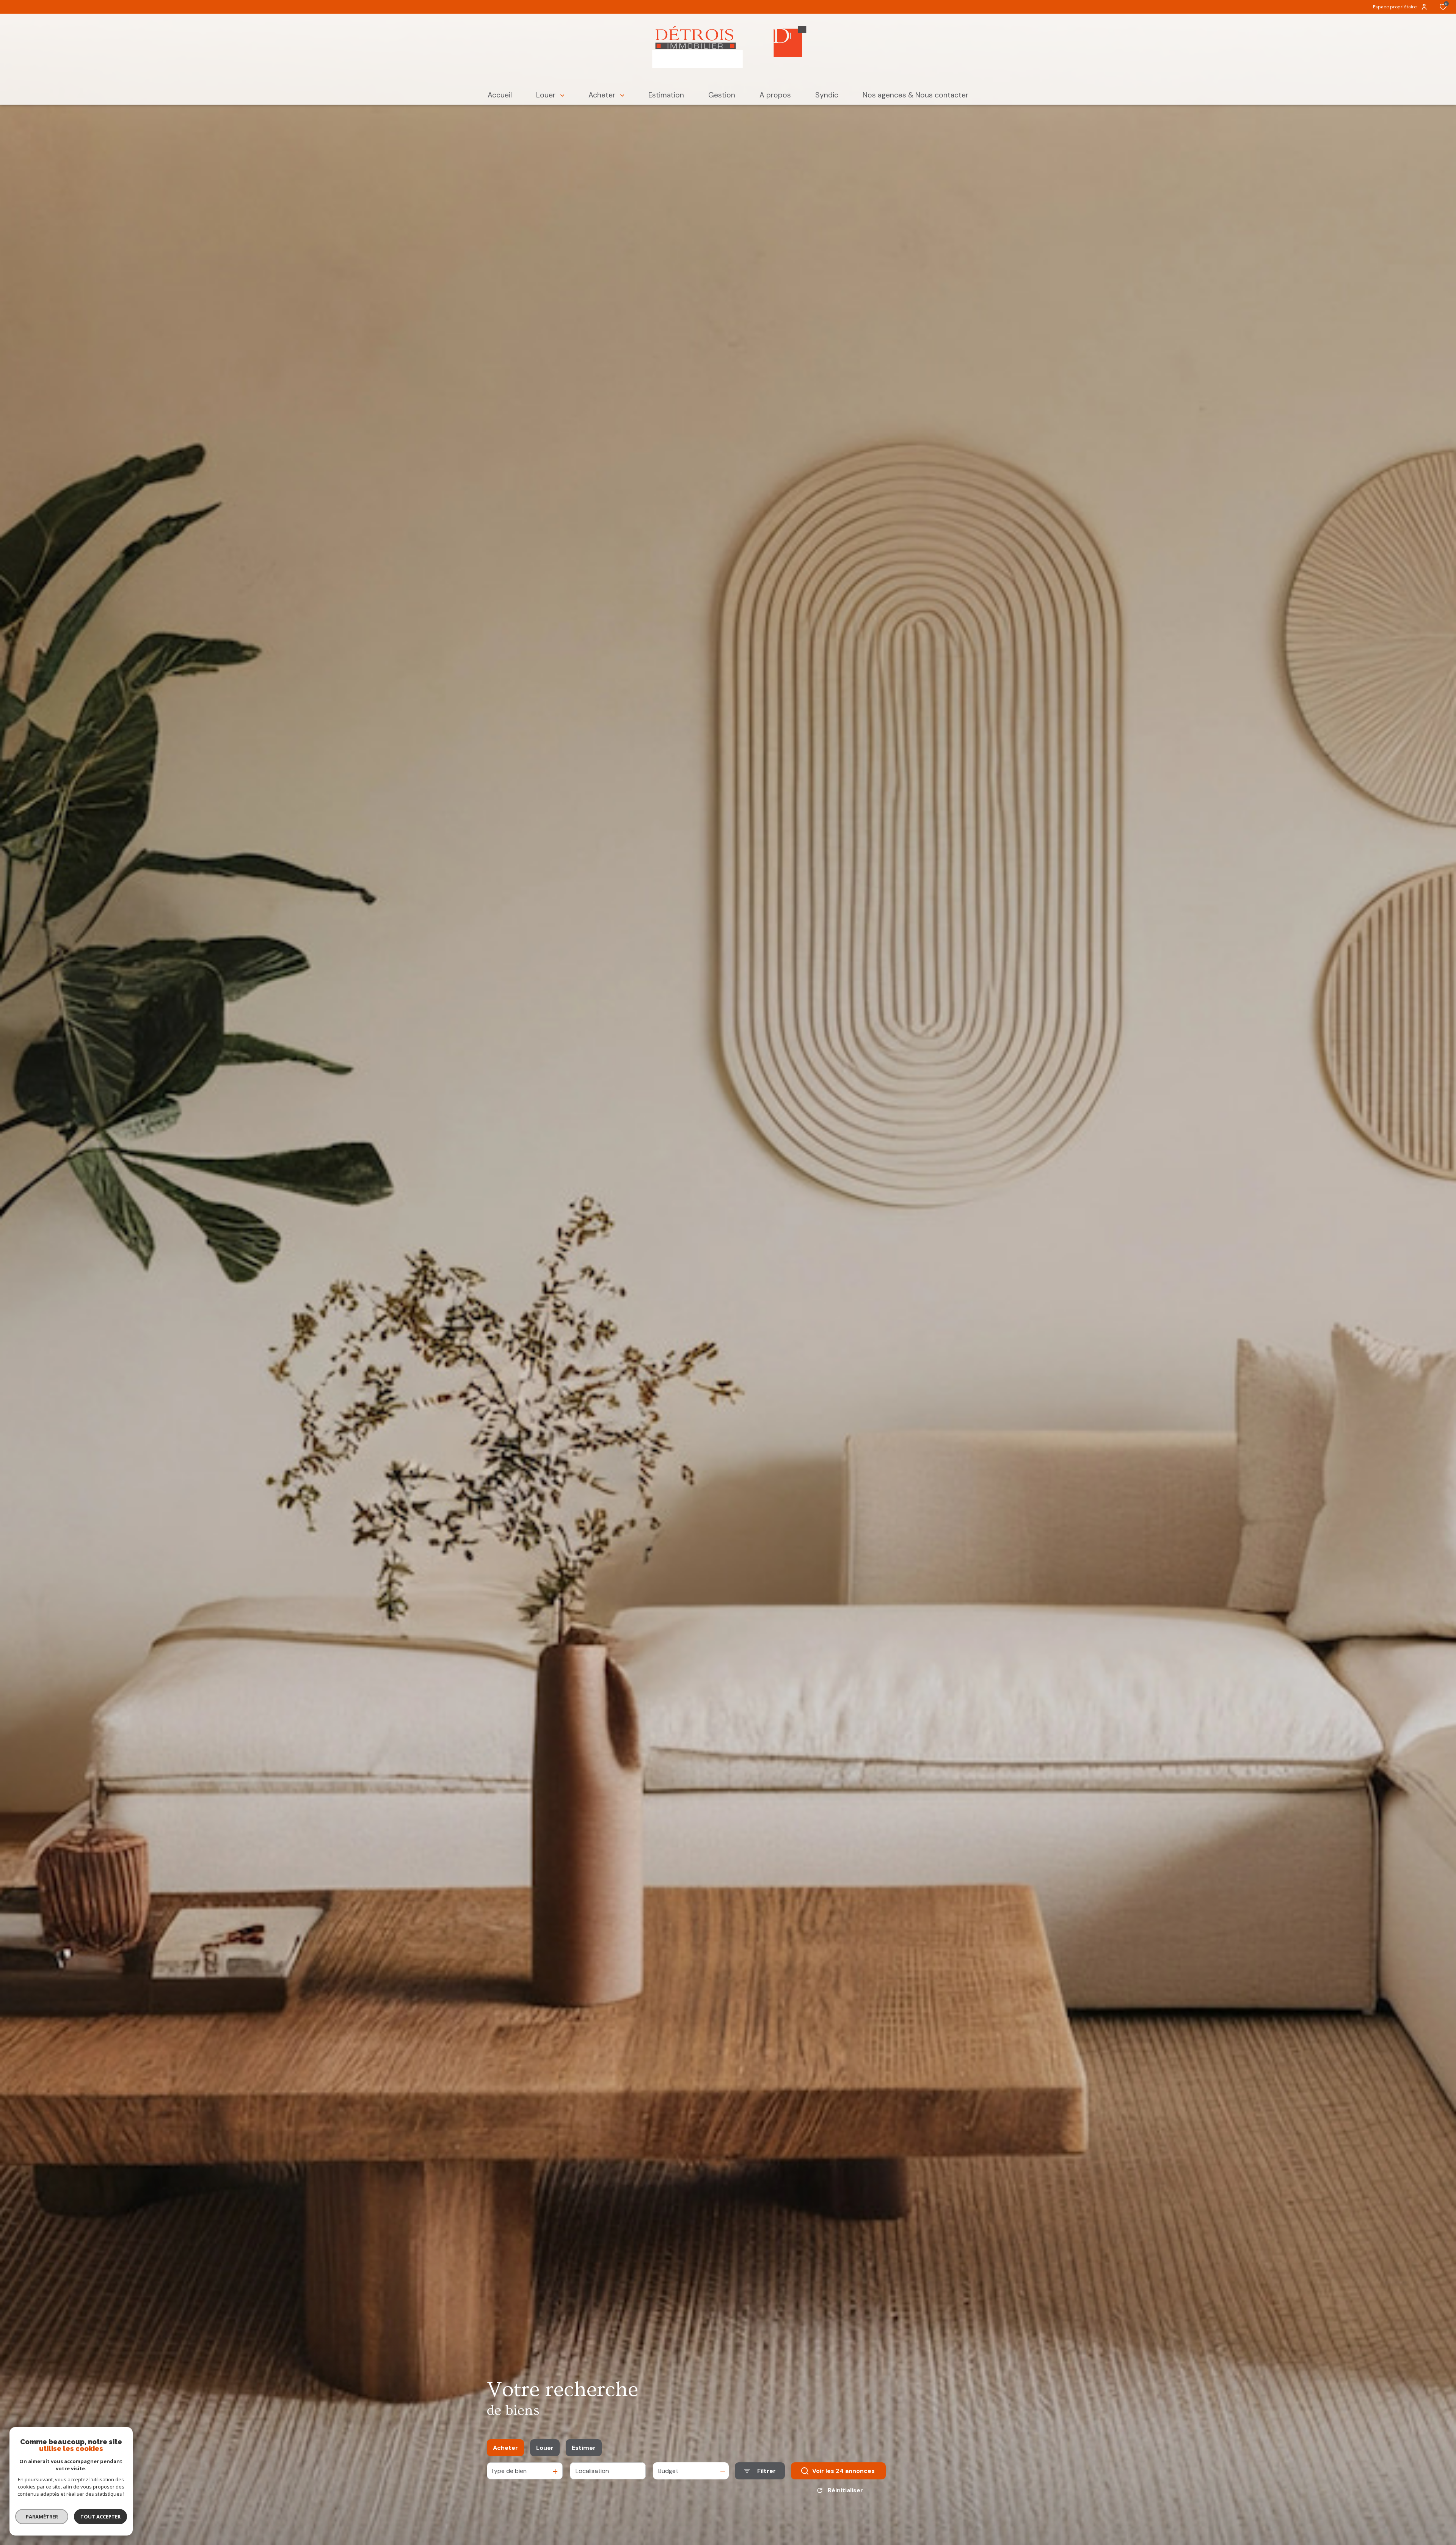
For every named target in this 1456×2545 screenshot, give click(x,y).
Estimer (584, 2448)
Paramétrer (42, 2517)
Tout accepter (100, 2517)
